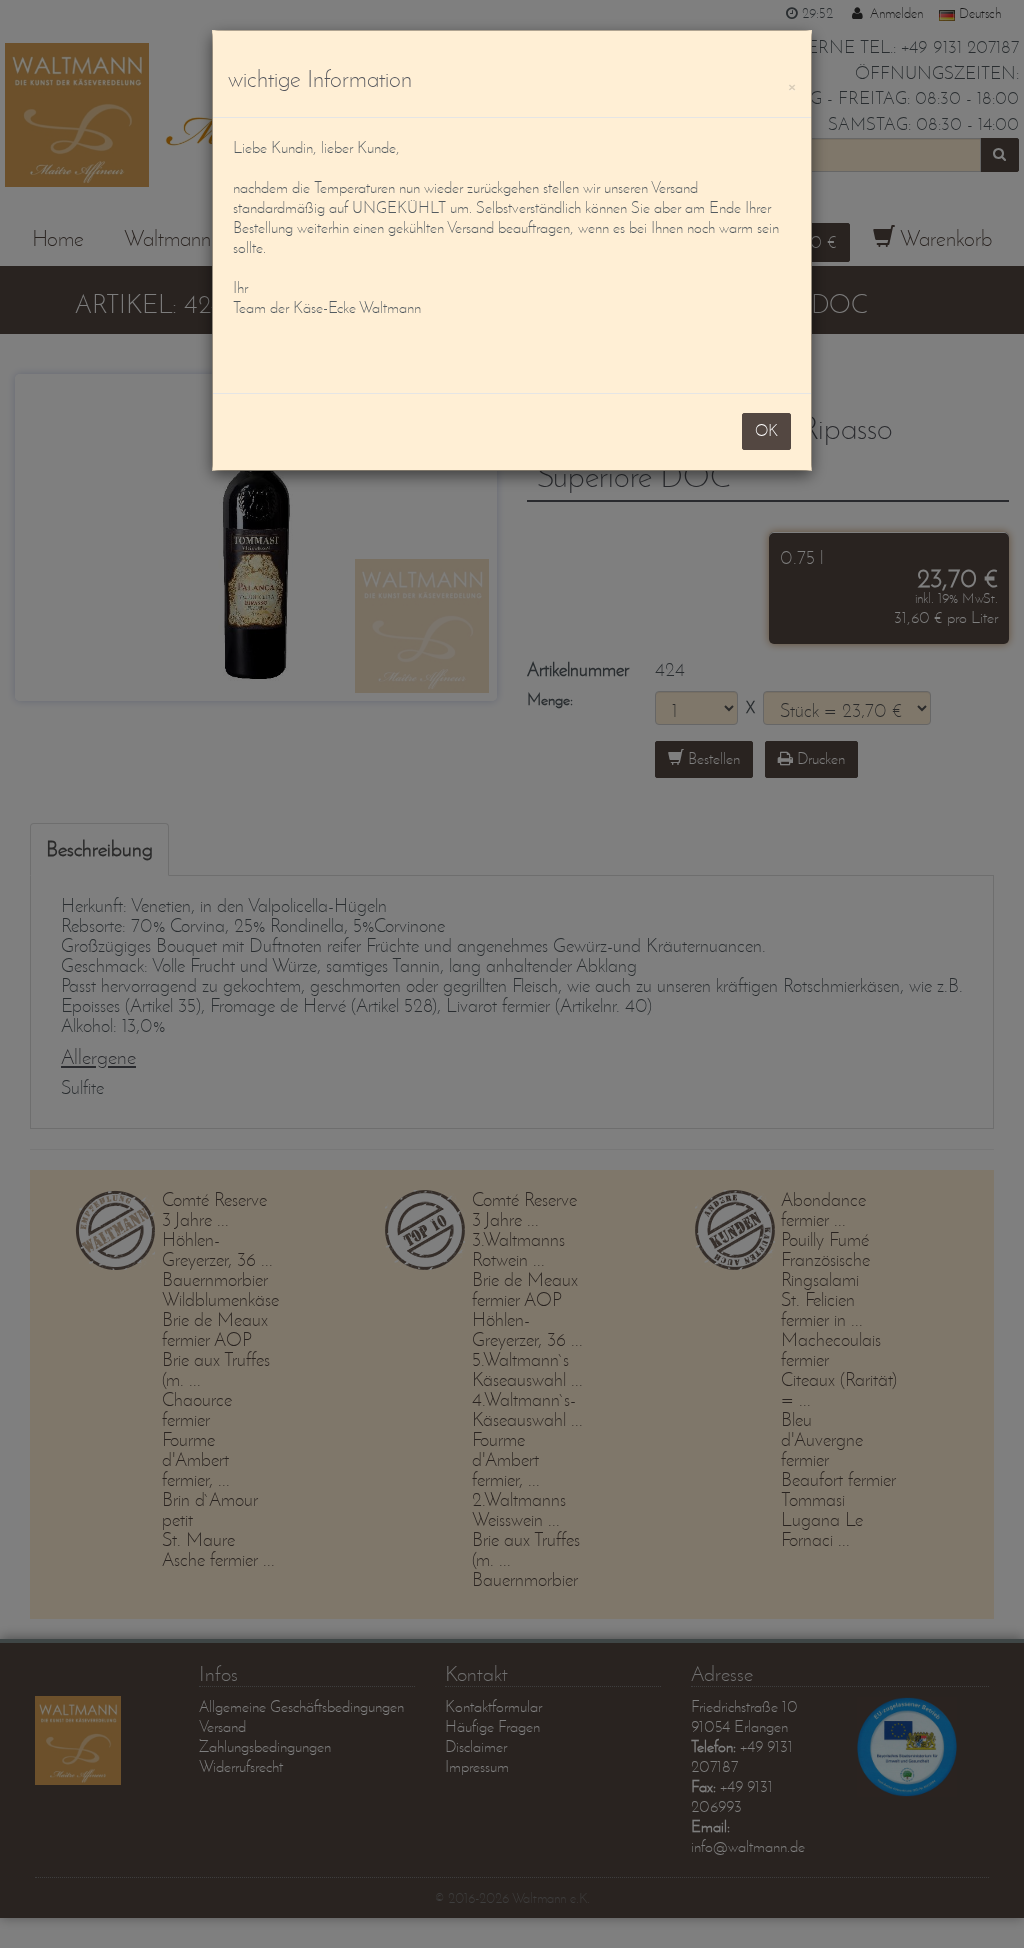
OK (766, 430)
